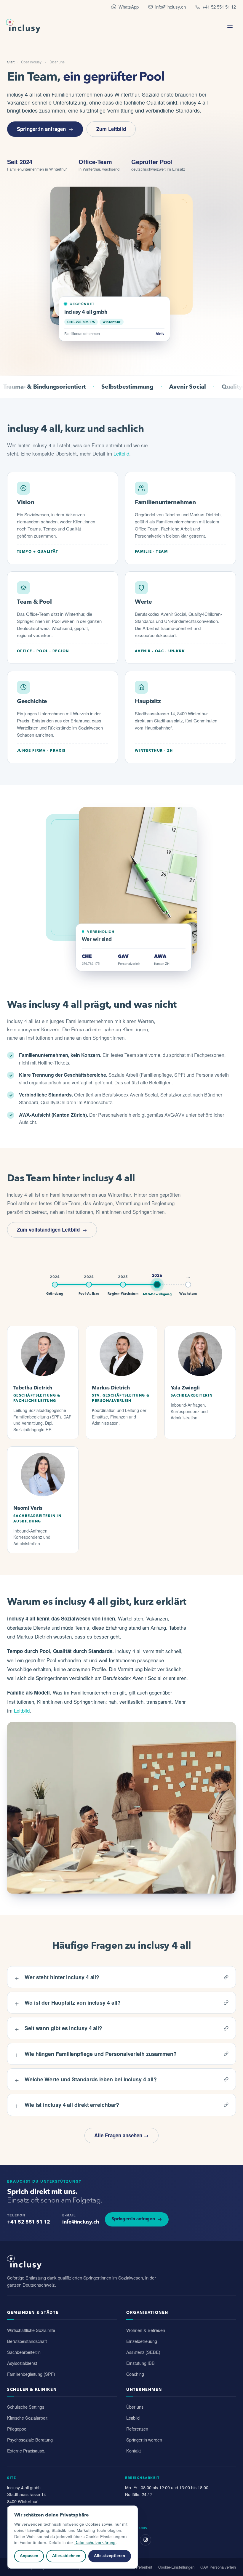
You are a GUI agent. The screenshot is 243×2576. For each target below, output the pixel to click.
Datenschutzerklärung (95, 2542)
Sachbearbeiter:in (24, 2352)
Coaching (135, 2374)
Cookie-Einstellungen (176, 2567)
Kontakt (134, 2451)
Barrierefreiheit (140, 2567)
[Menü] (230, 26)
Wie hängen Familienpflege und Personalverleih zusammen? (96, 2054)
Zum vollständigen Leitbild (48, 1230)
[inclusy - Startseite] (23, 26)
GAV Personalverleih (218, 2567)
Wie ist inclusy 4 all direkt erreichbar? (67, 2105)
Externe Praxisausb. (26, 2451)
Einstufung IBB (140, 2363)
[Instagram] (146, 2540)
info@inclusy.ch (171, 7)
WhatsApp (129, 7)
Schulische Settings (26, 2407)
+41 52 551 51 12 (219, 7)
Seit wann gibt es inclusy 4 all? (59, 2028)
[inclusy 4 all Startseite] (121, 2262)
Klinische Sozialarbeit (27, 2418)
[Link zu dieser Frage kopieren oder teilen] (226, 1977)
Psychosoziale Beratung (30, 2440)
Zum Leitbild (111, 129)
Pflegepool (17, 2429)
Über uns (135, 2407)
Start (11, 62)
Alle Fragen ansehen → (121, 2135)
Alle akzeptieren (109, 2556)
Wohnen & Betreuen (146, 2330)
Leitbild (121, 453)
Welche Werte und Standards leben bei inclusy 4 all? (86, 2079)
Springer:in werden (144, 2440)
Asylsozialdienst (22, 2363)
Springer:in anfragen (41, 129)
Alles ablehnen (66, 2556)
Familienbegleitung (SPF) (31, 2374)
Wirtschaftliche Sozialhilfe (31, 2330)
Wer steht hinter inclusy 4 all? (57, 1977)
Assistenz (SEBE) (143, 2352)
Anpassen (29, 2556)
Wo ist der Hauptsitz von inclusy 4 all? (68, 2002)
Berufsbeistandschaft (27, 2341)
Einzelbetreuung (142, 2341)
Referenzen (137, 2429)
